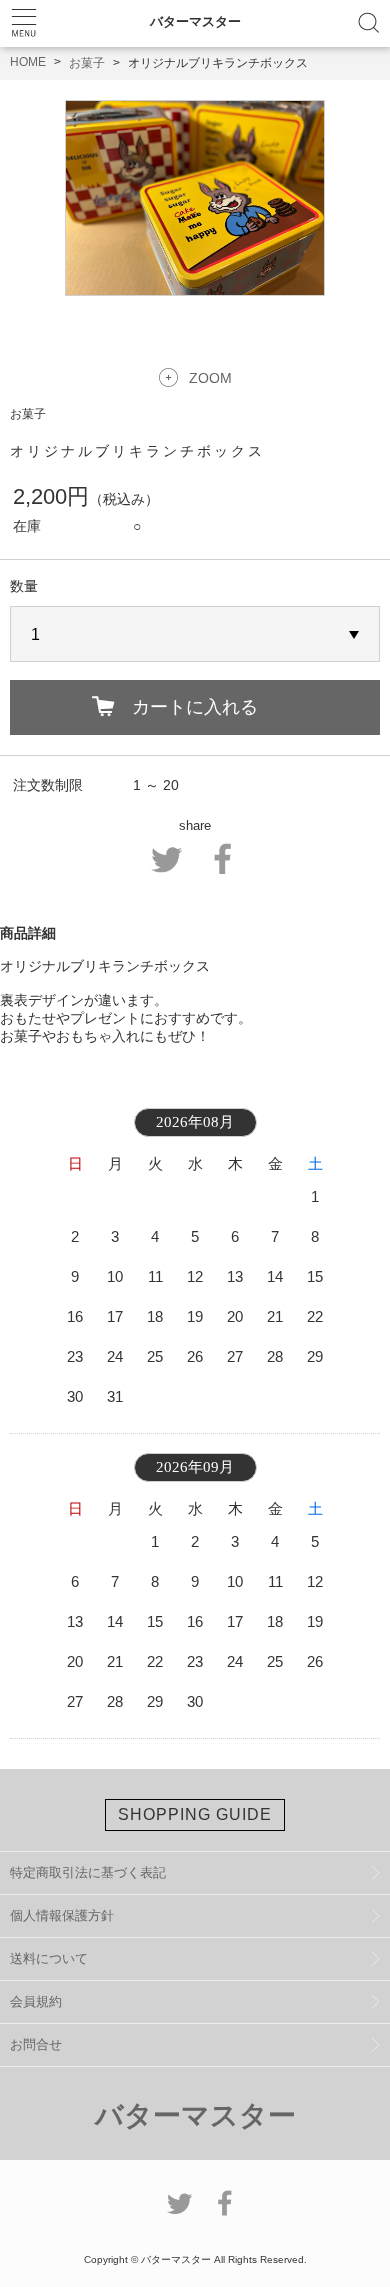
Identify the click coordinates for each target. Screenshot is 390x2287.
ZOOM (210, 378)
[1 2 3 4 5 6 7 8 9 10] (195, 635)
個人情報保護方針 (62, 1915)
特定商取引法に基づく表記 (88, 1872)
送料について (49, 1958)
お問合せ (36, 2044)
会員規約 (36, 2001)
